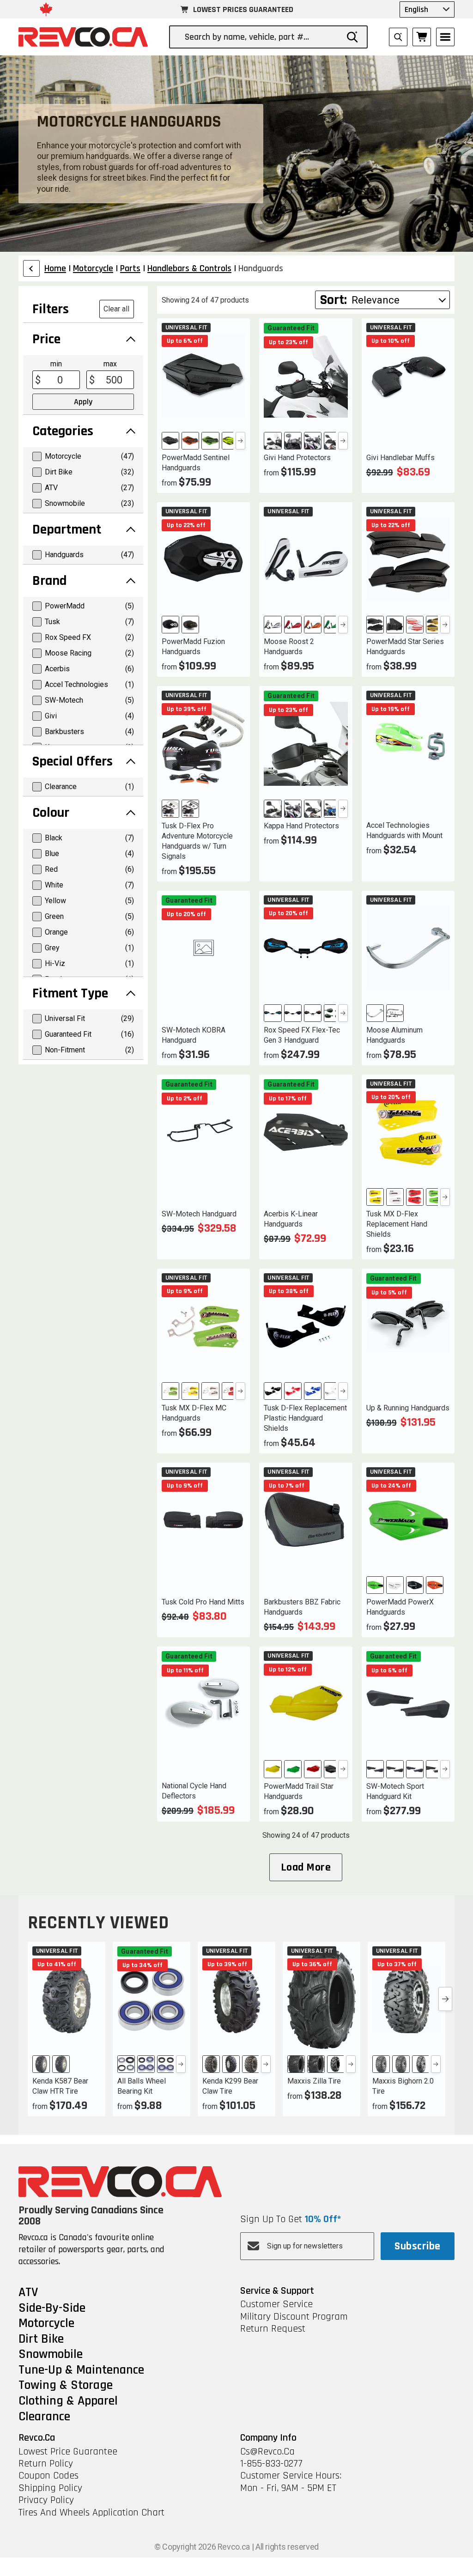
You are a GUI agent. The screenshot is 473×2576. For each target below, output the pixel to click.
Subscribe (417, 2246)
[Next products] (445, 1999)
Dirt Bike (41, 2339)
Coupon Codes (49, 2476)
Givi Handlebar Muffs (400, 458)
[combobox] (261, 37)
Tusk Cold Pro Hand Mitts (203, 1602)
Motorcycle (46, 2324)
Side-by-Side (52, 2309)
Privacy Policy (46, 2500)
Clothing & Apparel (68, 2401)
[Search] (352, 37)
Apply (83, 402)
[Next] (240, 441)
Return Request (273, 2329)
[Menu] (445, 37)
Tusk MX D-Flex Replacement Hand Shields (397, 1224)
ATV (28, 2293)
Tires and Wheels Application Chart (91, 2513)
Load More (306, 1867)
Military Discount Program (294, 2317)
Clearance (44, 2417)
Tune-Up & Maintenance (81, 2370)
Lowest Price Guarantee (68, 2452)
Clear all (116, 309)
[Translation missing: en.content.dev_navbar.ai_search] (398, 37)
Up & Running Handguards (408, 1408)
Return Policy (46, 2464)
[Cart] (422, 37)
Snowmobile (51, 2355)
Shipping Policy (50, 2488)
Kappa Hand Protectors (301, 826)
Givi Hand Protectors (297, 458)
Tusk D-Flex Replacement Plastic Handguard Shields (305, 1418)
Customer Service (276, 2304)
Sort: (334, 300)
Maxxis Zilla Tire (314, 2081)
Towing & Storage (66, 2386)
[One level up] (31, 268)
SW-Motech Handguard (199, 1214)
